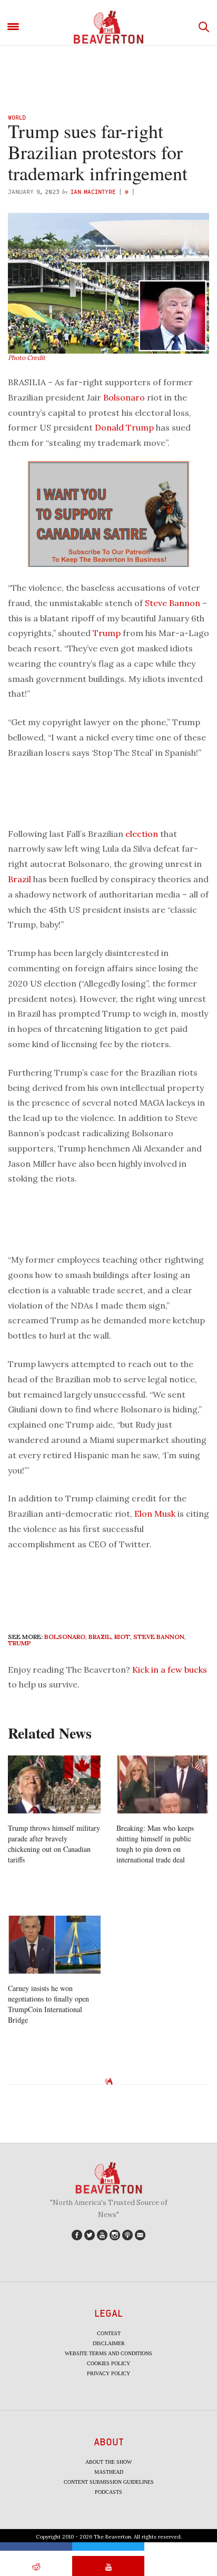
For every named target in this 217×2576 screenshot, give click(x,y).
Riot (122, 1637)
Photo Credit (27, 358)
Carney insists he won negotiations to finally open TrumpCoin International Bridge (48, 2004)
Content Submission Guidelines (109, 2482)
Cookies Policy (108, 2363)
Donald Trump (124, 427)
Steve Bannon (172, 603)
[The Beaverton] (108, 27)
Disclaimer (109, 2343)
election (142, 834)
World (17, 117)
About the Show (108, 2462)
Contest (109, 2333)
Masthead (109, 2472)
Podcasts (108, 2492)
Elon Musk (155, 1514)
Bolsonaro (124, 397)
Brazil (19, 879)
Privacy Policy (108, 2373)
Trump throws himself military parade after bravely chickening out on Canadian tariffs (54, 1844)
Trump (107, 633)
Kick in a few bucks (170, 1670)
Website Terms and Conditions (108, 2353)
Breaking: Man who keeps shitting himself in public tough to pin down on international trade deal (155, 1844)
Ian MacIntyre (93, 192)
